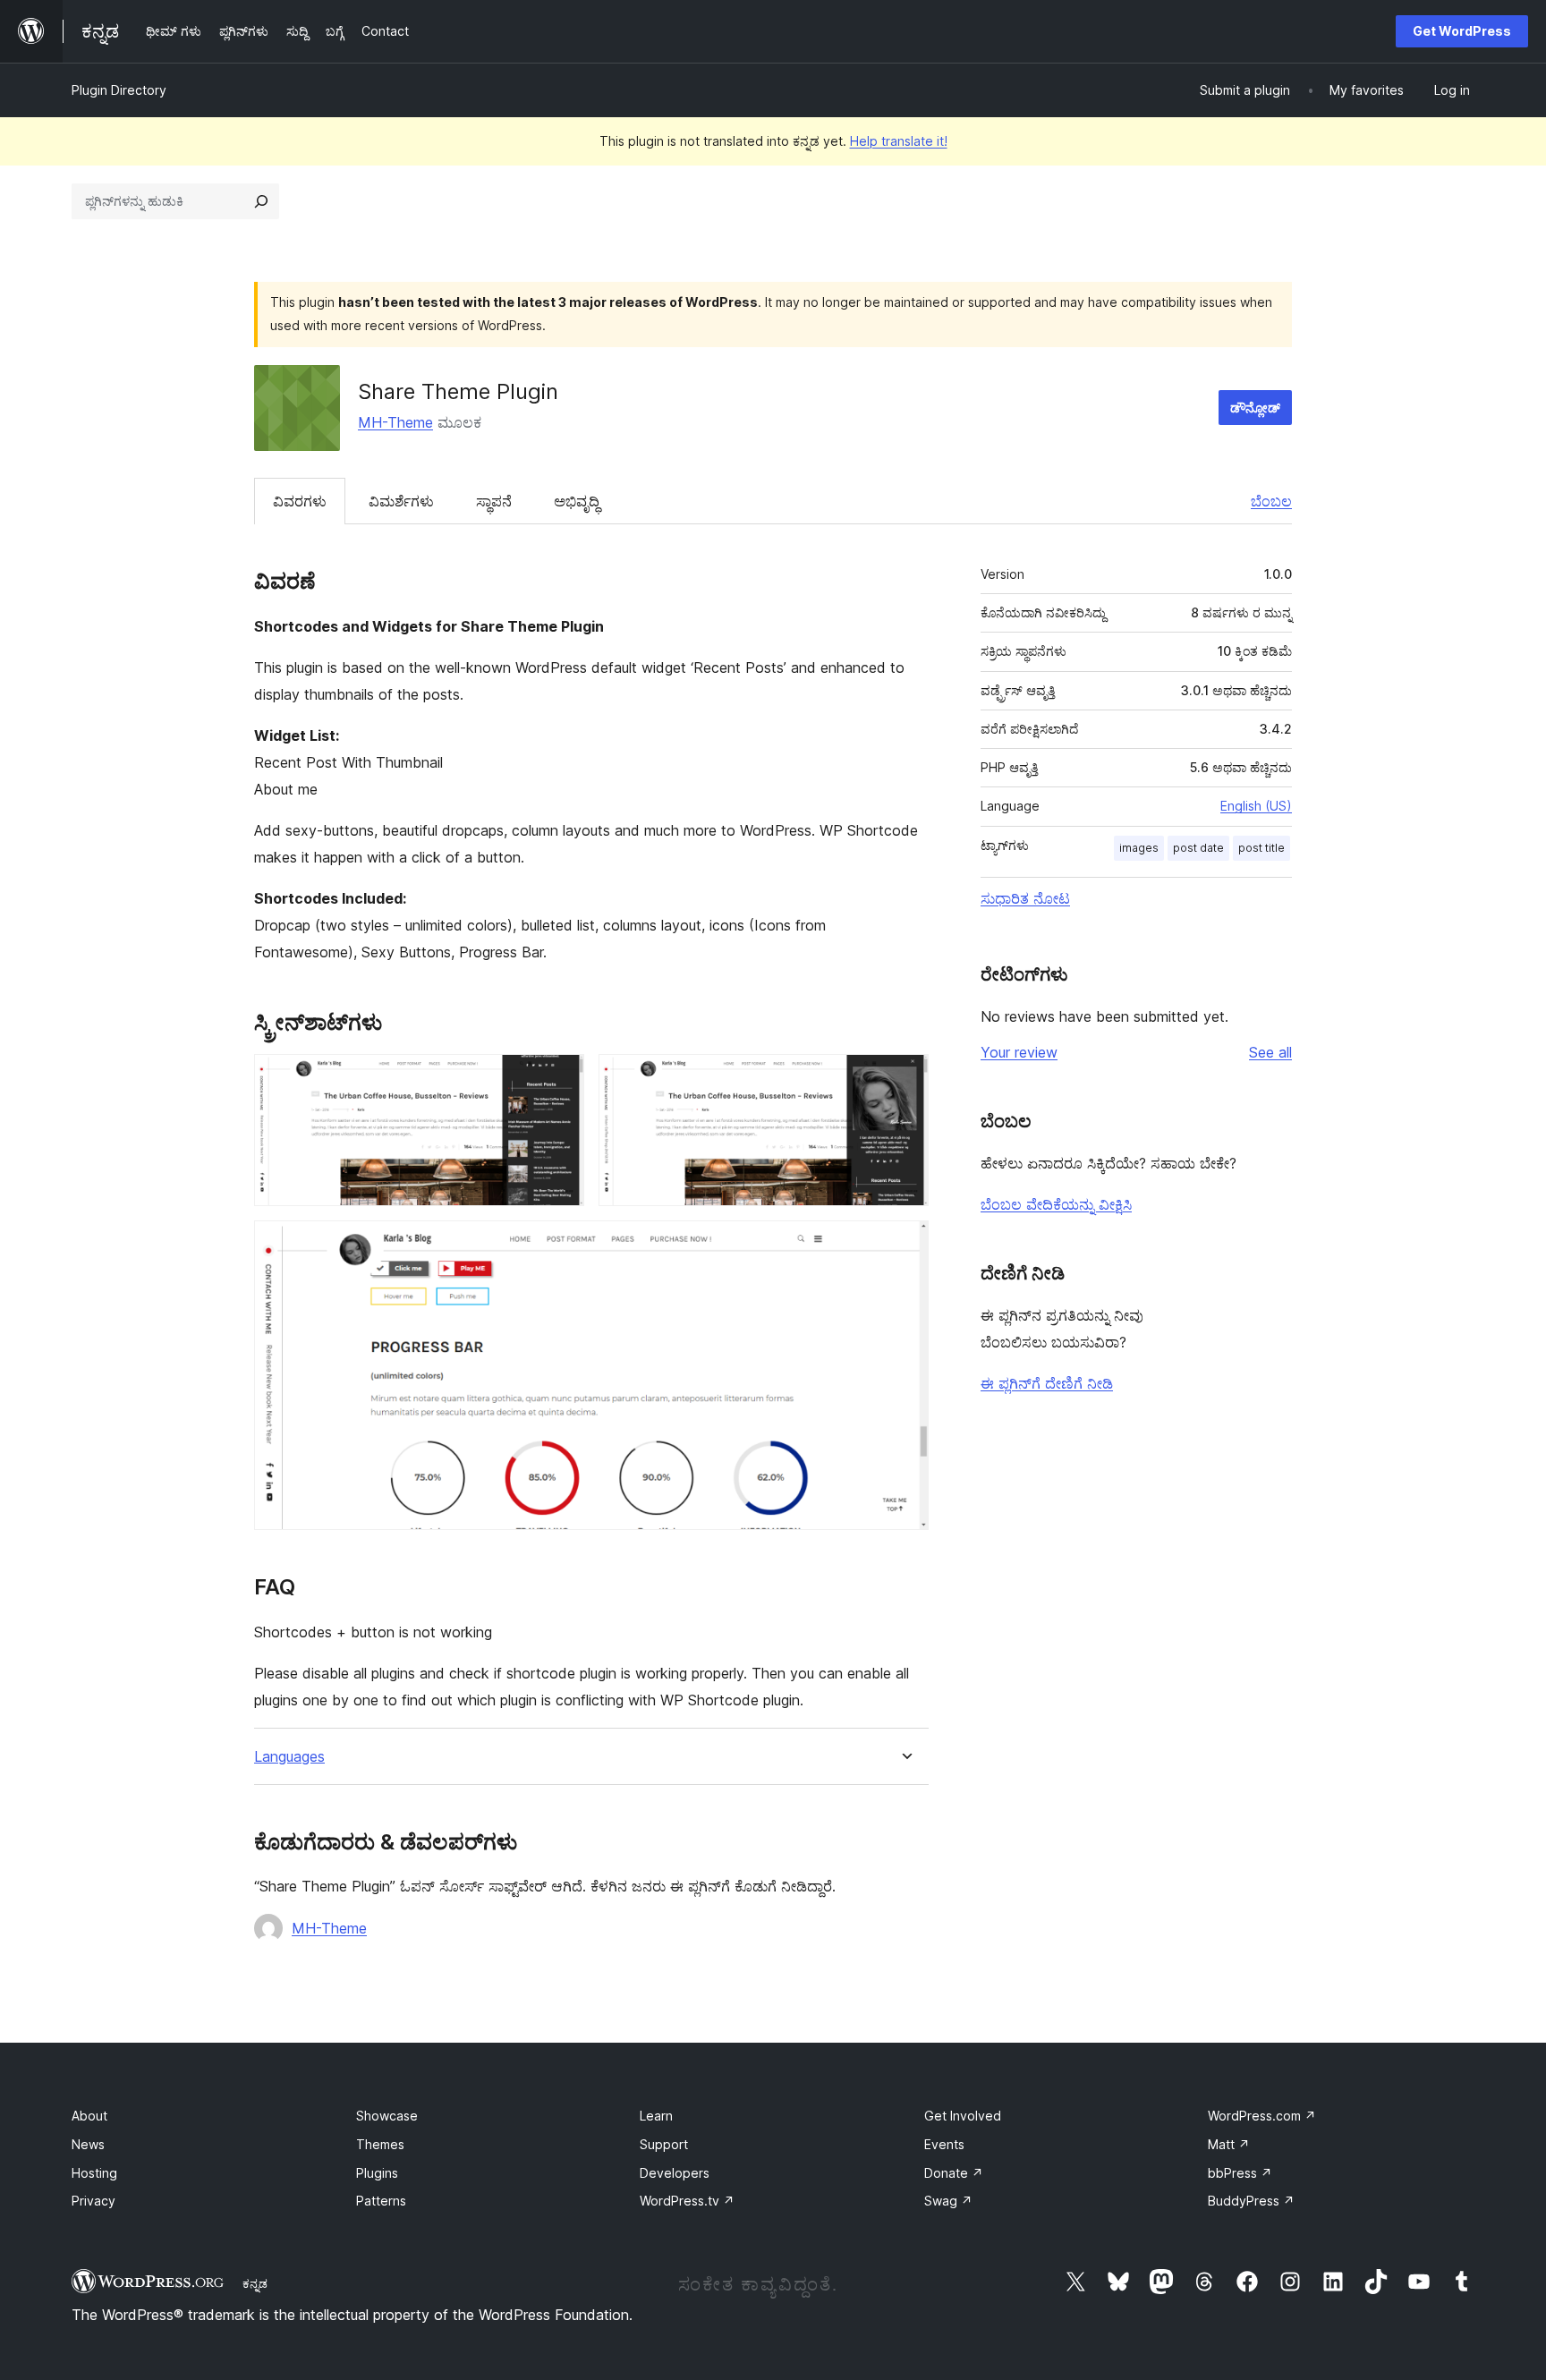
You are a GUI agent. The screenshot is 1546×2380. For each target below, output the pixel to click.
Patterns (381, 2201)
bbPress (1240, 2173)
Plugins (377, 2173)
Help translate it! (899, 141)
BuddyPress (1251, 2201)
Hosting (94, 2173)
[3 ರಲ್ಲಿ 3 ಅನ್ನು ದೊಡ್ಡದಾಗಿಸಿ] (905, 1245)
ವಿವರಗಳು (300, 501)
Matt (1229, 2144)
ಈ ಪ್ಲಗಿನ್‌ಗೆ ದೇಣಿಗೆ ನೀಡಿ (1047, 1383)
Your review (1019, 1052)
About (89, 2116)
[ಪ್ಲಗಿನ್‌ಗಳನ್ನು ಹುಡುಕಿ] (261, 201)
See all (1270, 1052)
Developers (675, 2173)
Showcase (387, 2116)
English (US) (1256, 806)
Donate (954, 2173)
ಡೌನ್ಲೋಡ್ (1255, 408)
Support (664, 2144)
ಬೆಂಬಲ (1271, 501)
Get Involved (963, 2116)
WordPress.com (1262, 2116)
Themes (380, 2144)
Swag (948, 2201)
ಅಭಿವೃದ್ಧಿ (577, 501)
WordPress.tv (687, 2201)
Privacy (93, 2201)
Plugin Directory (119, 90)
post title (1261, 848)
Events (944, 2144)
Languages (289, 1757)
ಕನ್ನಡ (255, 2283)
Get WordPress (1462, 31)
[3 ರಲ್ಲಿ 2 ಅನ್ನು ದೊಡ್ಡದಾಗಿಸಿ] (905, 1078)
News (88, 2144)
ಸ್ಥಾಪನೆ (494, 501)
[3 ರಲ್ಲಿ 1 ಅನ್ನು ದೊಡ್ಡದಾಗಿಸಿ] (560, 1078)
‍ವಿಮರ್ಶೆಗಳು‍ (401, 501)
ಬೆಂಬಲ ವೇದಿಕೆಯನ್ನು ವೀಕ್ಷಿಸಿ (1056, 1204)
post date (1198, 848)
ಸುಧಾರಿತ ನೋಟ (1025, 898)
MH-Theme (395, 422)
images (1139, 848)
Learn (656, 2116)
